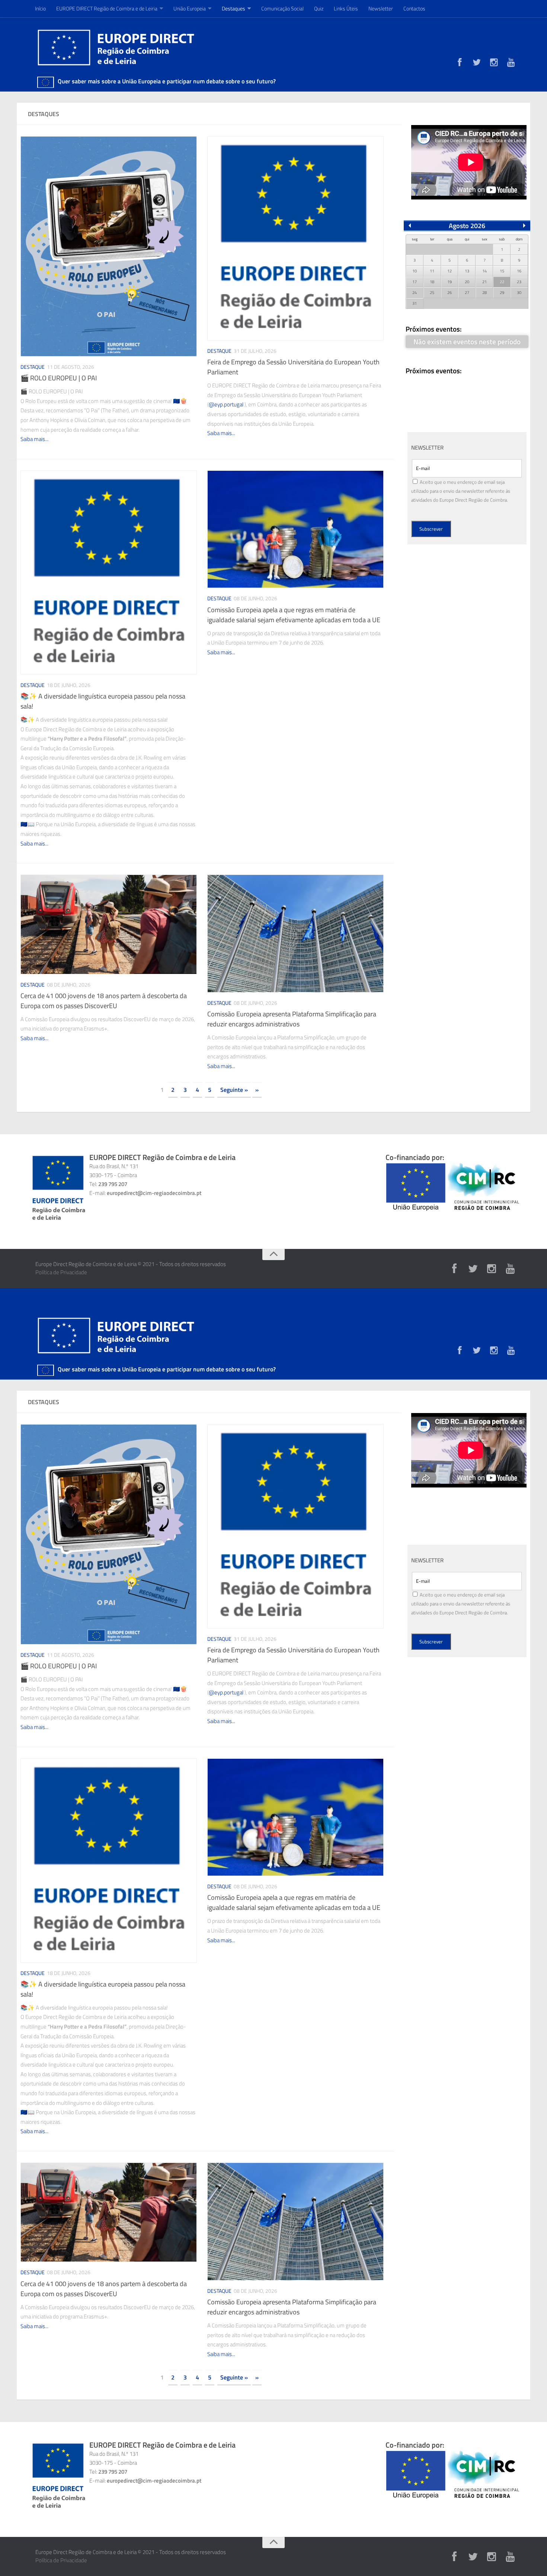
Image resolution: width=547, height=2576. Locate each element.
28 (484, 293)
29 (502, 293)
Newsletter (381, 8)
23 (519, 282)
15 (502, 271)
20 (467, 282)
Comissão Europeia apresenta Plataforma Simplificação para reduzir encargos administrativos (292, 1019)
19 (450, 282)
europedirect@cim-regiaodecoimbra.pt (154, 1193)
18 (432, 282)
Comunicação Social (282, 8)
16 (519, 271)
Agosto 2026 (467, 226)
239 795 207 (113, 1184)
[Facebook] (460, 63)
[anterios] (410, 226)
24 (415, 293)
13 (467, 271)
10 (415, 271)
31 (415, 303)
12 (450, 271)
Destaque (33, 367)
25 (432, 293)
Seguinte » (234, 1090)
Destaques (233, 8)
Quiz (319, 8)
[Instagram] (494, 63)
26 (450, 293)
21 (484, 282)
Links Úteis (346, 8)
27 (467, 293)
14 (484, 271)
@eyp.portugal (226, 404)
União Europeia (190, 8)
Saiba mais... (34, 439)
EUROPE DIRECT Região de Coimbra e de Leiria (107, 8)
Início (40, 8)
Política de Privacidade (61, 1272)
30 (519, 293)
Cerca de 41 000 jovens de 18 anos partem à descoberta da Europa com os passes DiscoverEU (104, 1001)
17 (415, 282)
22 (502, 282)
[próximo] (524, 226)
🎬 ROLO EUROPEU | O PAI (59, 378)
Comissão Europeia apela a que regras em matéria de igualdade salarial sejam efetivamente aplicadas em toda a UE (294, 615)
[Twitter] (477, 63)
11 (432, 271)
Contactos (414, 8)
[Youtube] (511, 63)
